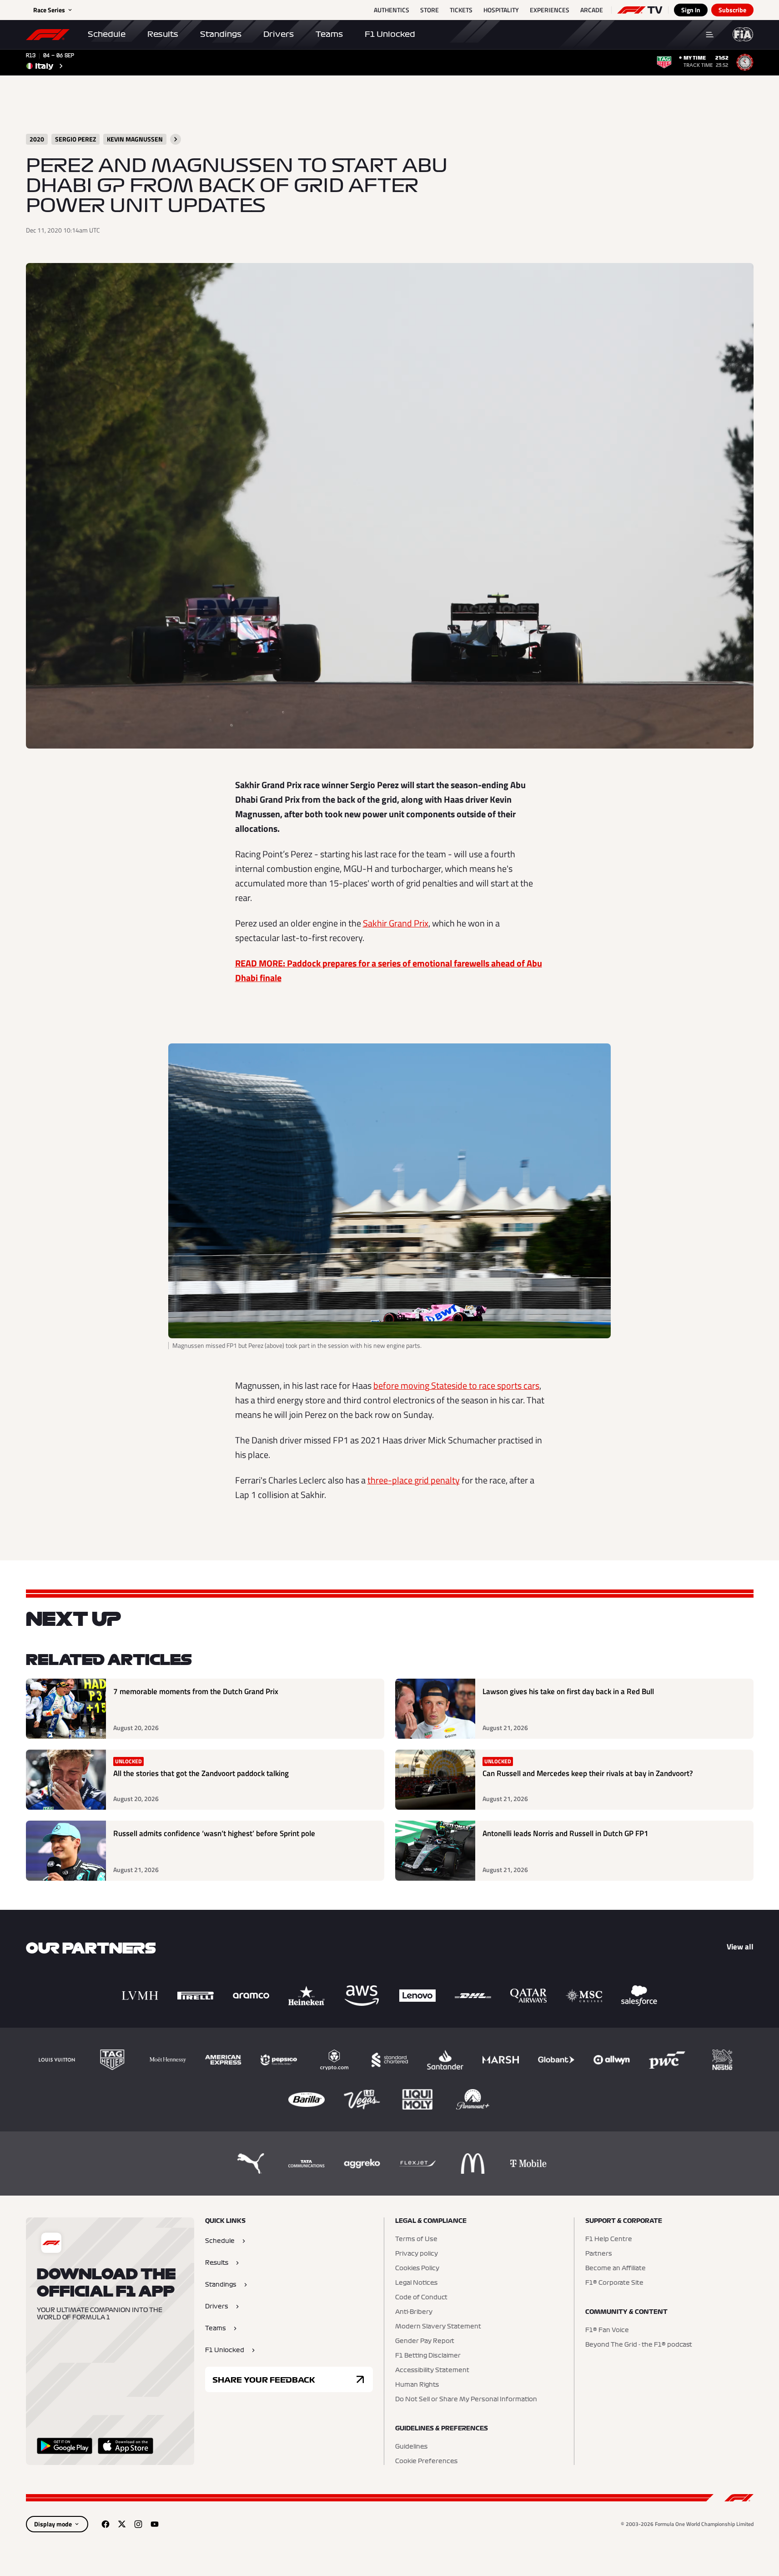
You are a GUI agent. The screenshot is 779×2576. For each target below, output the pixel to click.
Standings (221, 34)
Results (163, 34)
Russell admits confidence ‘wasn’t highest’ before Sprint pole (214, 1834)
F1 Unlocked (390, 34)
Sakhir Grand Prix (396, 923)
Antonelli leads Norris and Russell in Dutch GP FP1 (565, 1834)
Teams (329, 34)
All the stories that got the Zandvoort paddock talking (201, 1774)
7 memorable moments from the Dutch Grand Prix (196, 1692)
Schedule (107, 34)
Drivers (279, 34)
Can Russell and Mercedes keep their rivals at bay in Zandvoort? (588, 1774)
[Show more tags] (176, 139)
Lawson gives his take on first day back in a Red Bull (568, 1692)
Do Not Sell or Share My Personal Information (466, 2399)
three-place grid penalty (414, 1480)
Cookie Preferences (426, 2461)
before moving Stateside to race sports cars (456, 1385)
